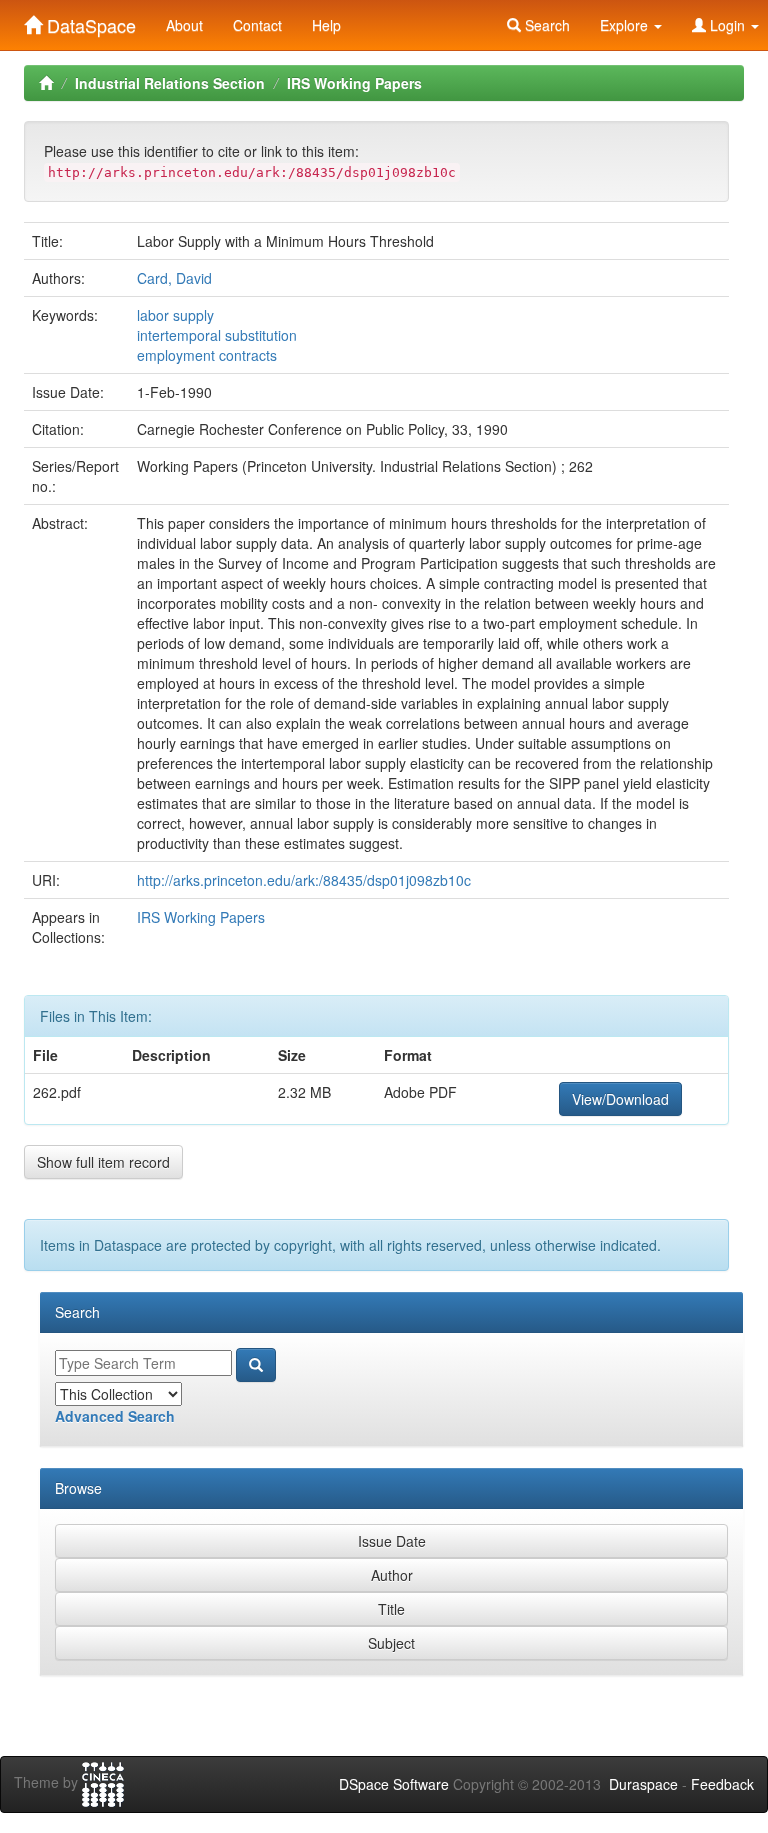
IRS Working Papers (354, 83)
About (184, 25)
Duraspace (643, 1784)
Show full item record (103, 1162)
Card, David (174, 278)
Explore (626, 25)
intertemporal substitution (217, 335)
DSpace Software (394, 1784)
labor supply (175, 315)
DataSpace (89, 21)
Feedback (722, 1784)
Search (545, 25)
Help (326, 25)
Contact (257, 25)
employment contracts (207, 355)
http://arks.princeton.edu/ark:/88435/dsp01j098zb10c (304, 880)
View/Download (620, 1099)
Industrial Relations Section (170, 83)
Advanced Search (115, 1416)
